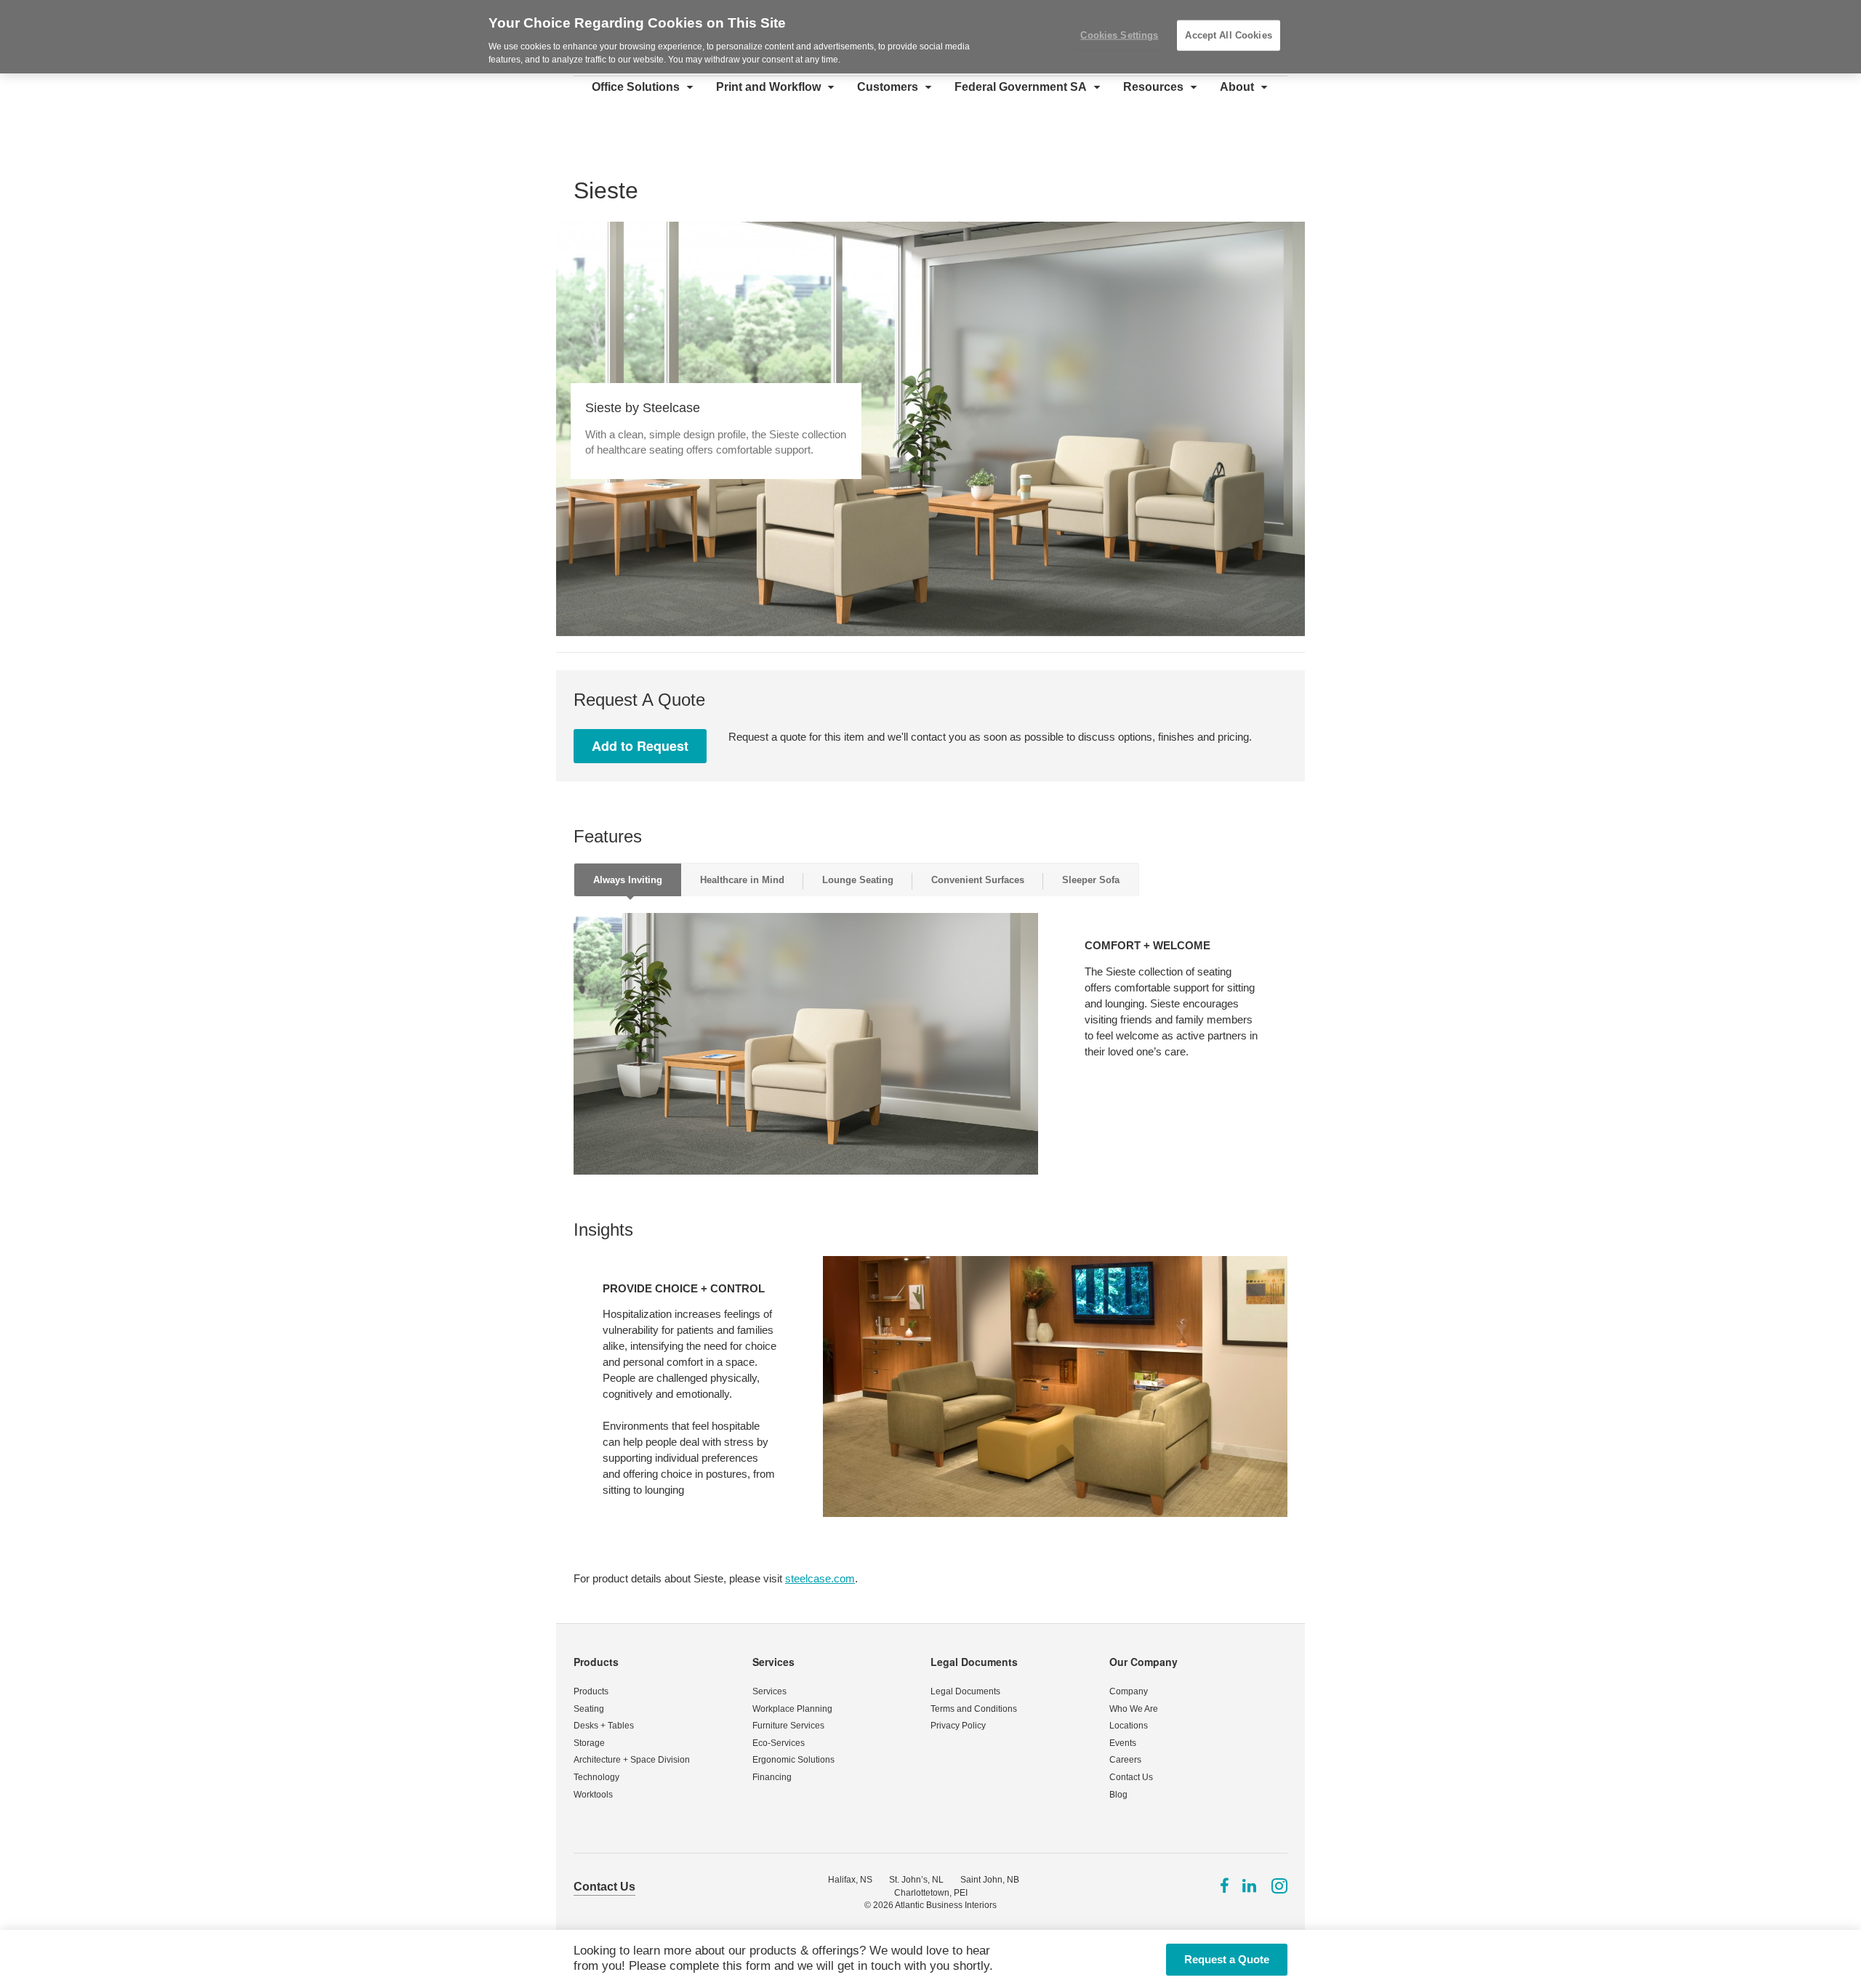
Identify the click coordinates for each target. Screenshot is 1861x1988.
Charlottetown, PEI (931, 1893)
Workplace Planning (792, 1709)
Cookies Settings (1119, 35)
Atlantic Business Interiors (946, 1905)
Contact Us (1131, 1777)
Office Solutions (636, 87)
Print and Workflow (768, 87)
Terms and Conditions (974, 1709)
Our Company (1143, 1662)
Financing (772, 1777)
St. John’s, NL (916, 1880)
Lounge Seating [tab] (858, 880)
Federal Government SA (1021, 87)
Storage (589, 1743)
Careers (1125, 1760)
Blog (1118, 1795)
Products (596, 1662)
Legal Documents (974, 1662)
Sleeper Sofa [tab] (1091, 880)
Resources (1153, 87)
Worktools (593, 1795)
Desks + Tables (604, 1726)
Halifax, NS (850, 1880)
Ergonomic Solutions (793, 1760)
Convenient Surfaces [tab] (978, 880)
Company (1129, 1691)
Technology (596, 1777)
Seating (589, 1709)
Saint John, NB (990, 1880)
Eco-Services (779, 1743)
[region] (930, 37)
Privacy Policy (958, 1726)
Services (773, 1662)
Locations (1129, 1726)
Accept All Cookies (1228, 35)
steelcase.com (820, 1578)
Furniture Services (788, 1726)
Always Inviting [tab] (628, 880)
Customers (888, 87)
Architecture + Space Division (632, 1760)
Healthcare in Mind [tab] (742, 880)
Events (1123, 1743)
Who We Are (1134, 1709)
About (1237, 87)
